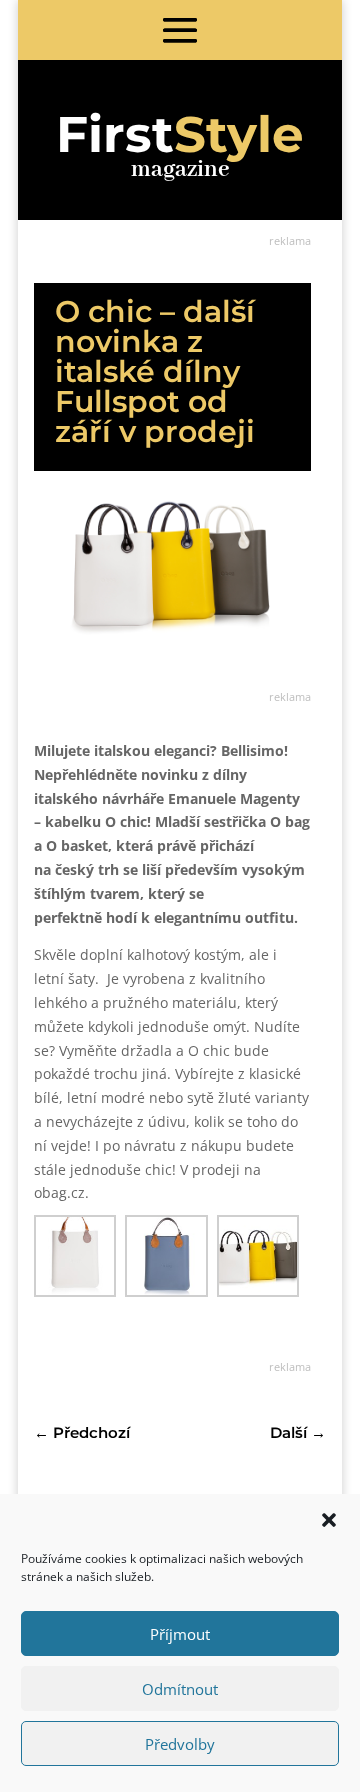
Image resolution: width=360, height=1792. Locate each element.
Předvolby (180, 1744)
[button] (329, 1520)
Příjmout (180, 1634)
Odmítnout (180, 1689)
